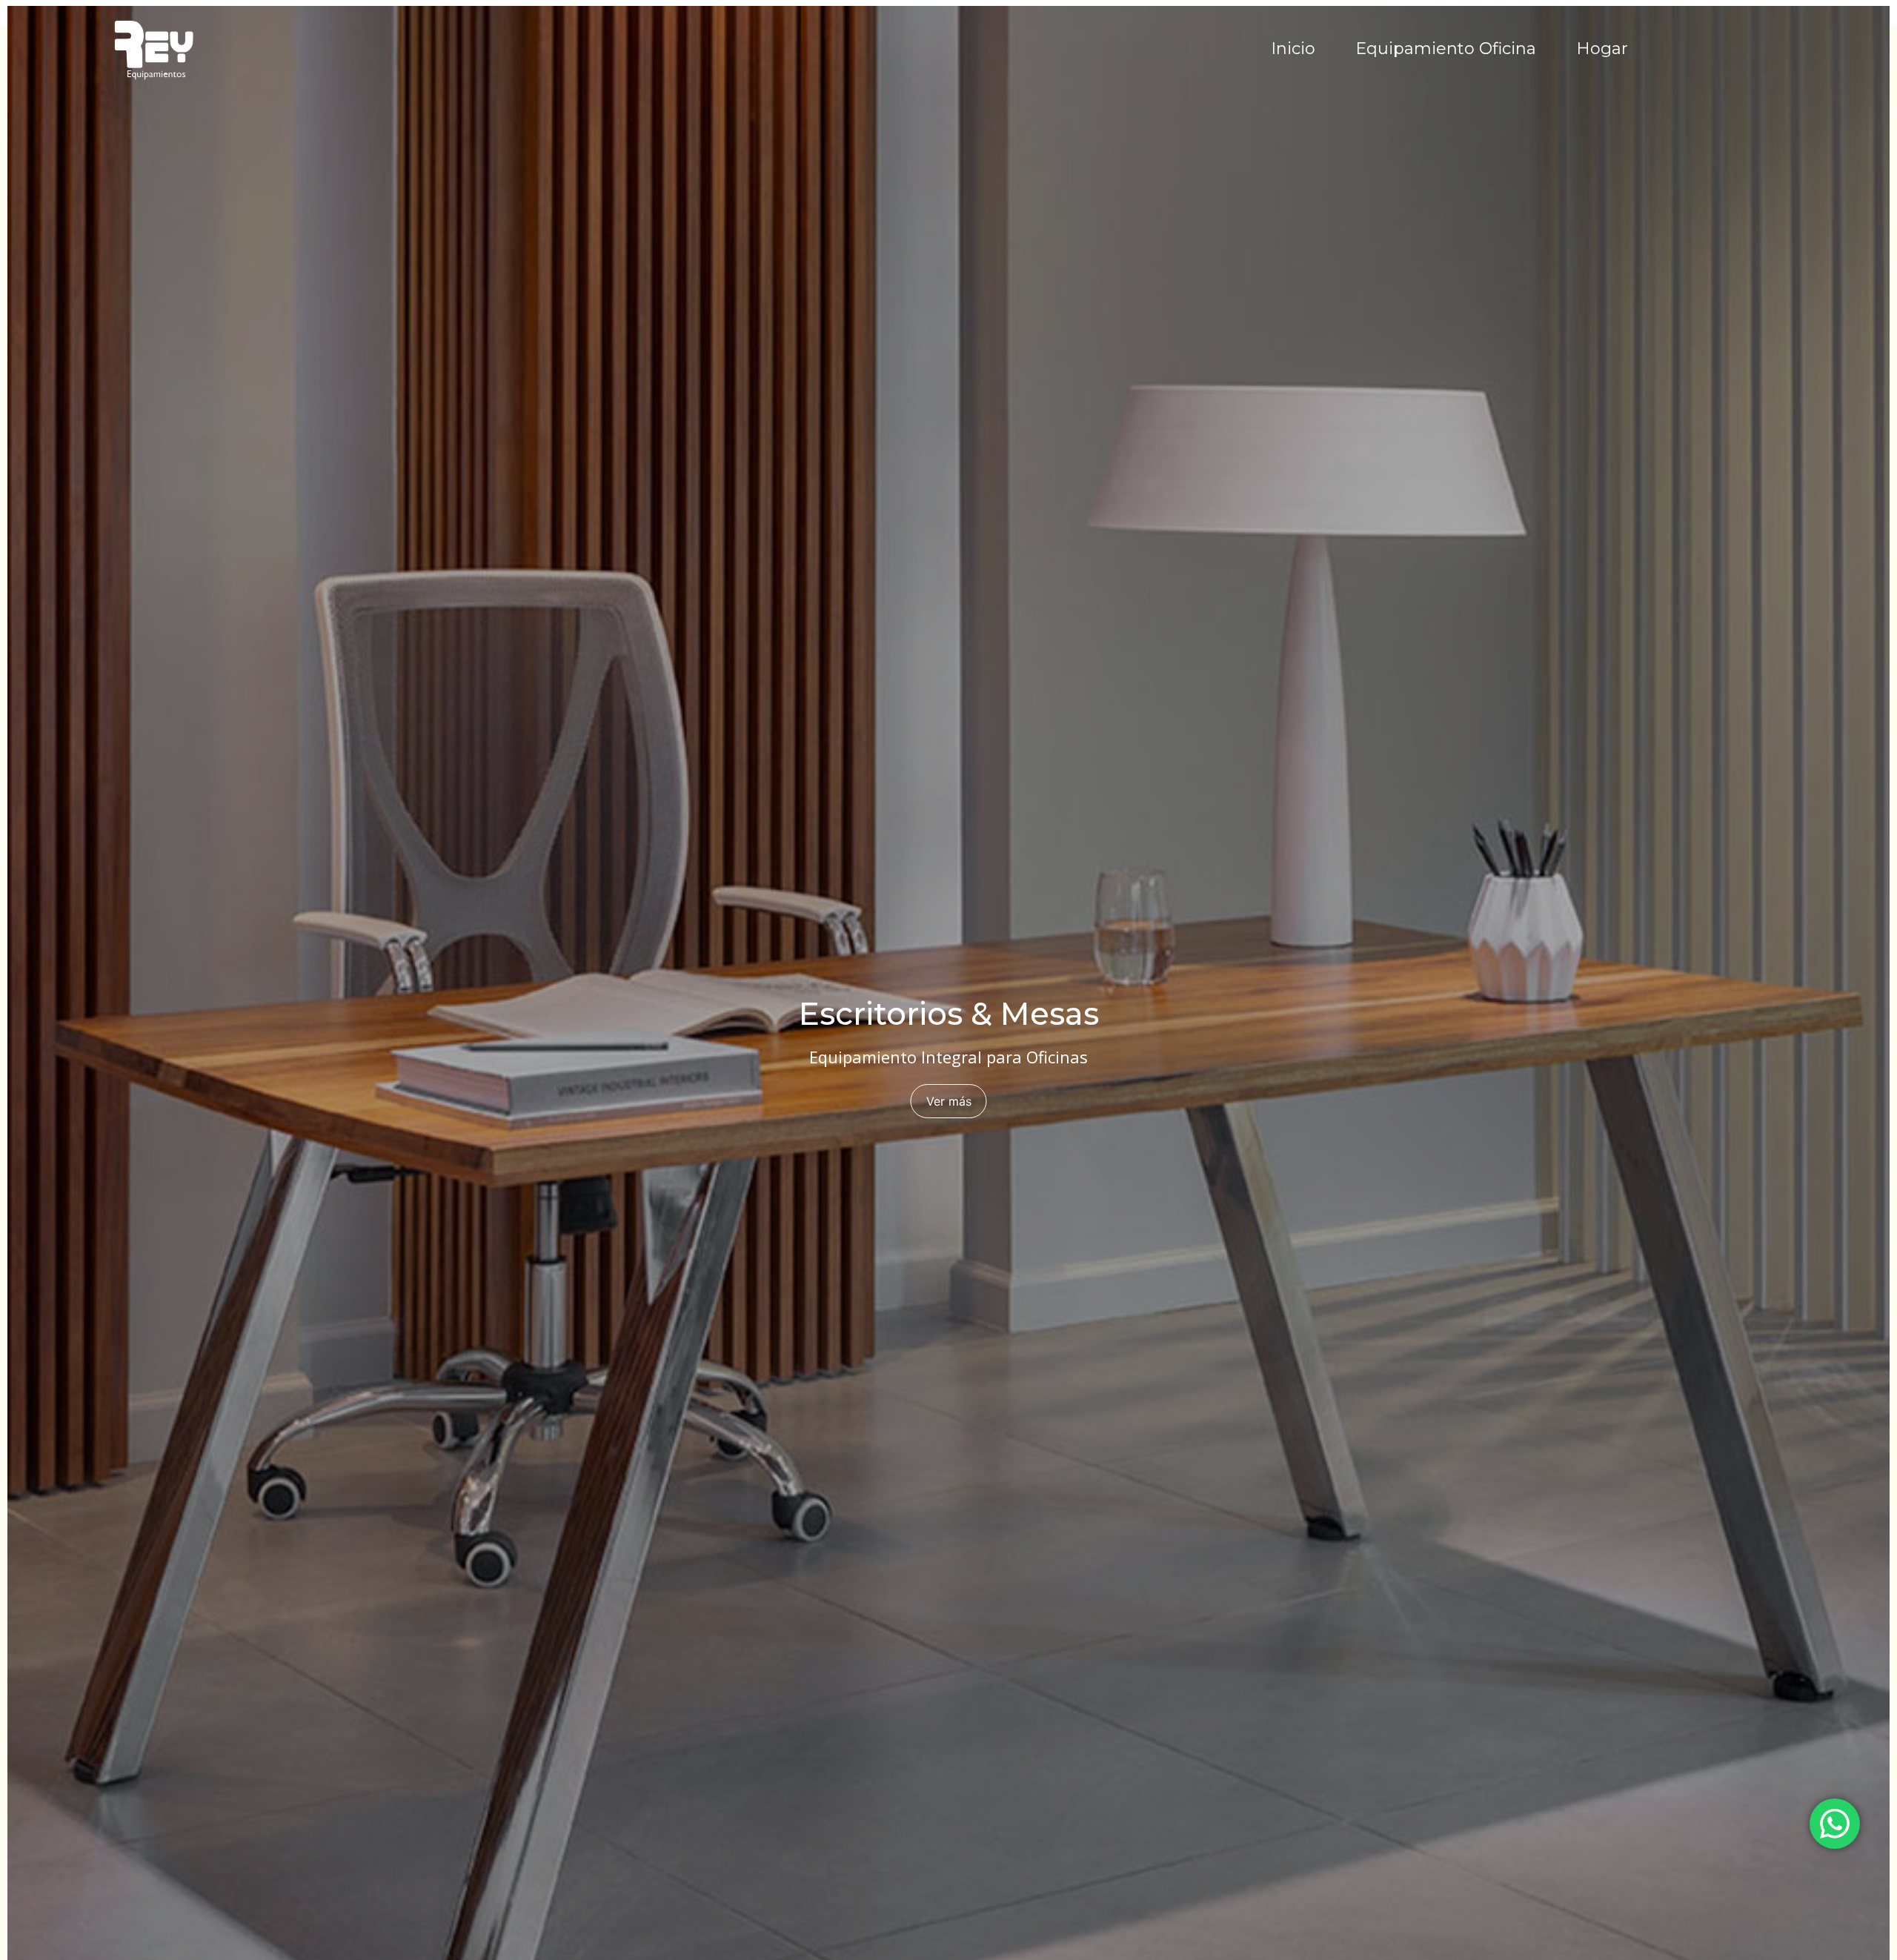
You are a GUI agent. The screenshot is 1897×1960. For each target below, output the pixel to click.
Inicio (1293, 49)
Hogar (1602, 49)
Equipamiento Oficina (1446, 49)
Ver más (949, 1101)
